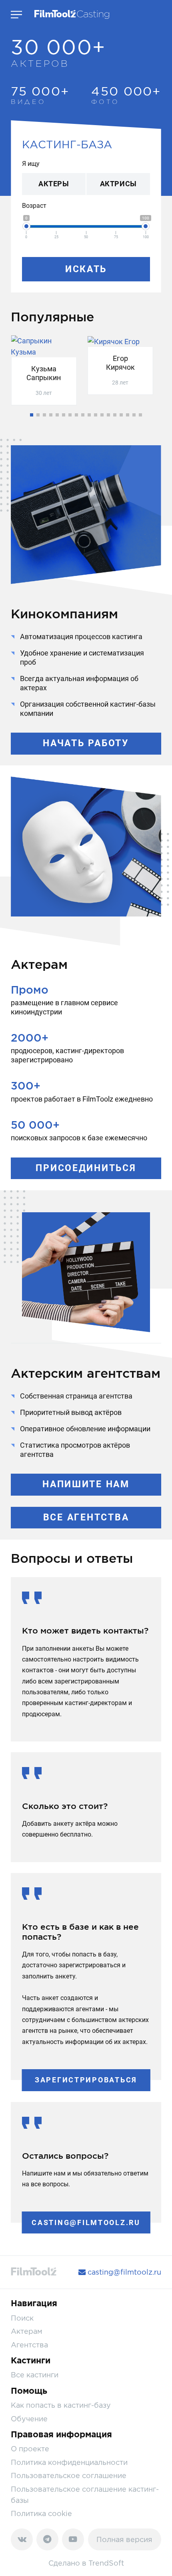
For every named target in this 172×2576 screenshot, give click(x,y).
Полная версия (124, 2539)
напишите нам (86, 1484)
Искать (86, 269)
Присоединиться (86, 1168)
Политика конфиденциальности (69, 2462)
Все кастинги (35, 2375)
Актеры (54, 184)
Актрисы (118, 184)
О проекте (30, 2449)
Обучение (29, 2419)
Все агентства (86, 1517)
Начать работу (86, 743)
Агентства (29, 2345)
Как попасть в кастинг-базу (61, 2405)
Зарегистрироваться (86, 2080)
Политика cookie (41, 2513)
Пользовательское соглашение (69, 2475)
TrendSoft (106, 2563)
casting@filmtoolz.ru (86, 2222)
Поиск (22, 2318)
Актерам (27, 2331)
